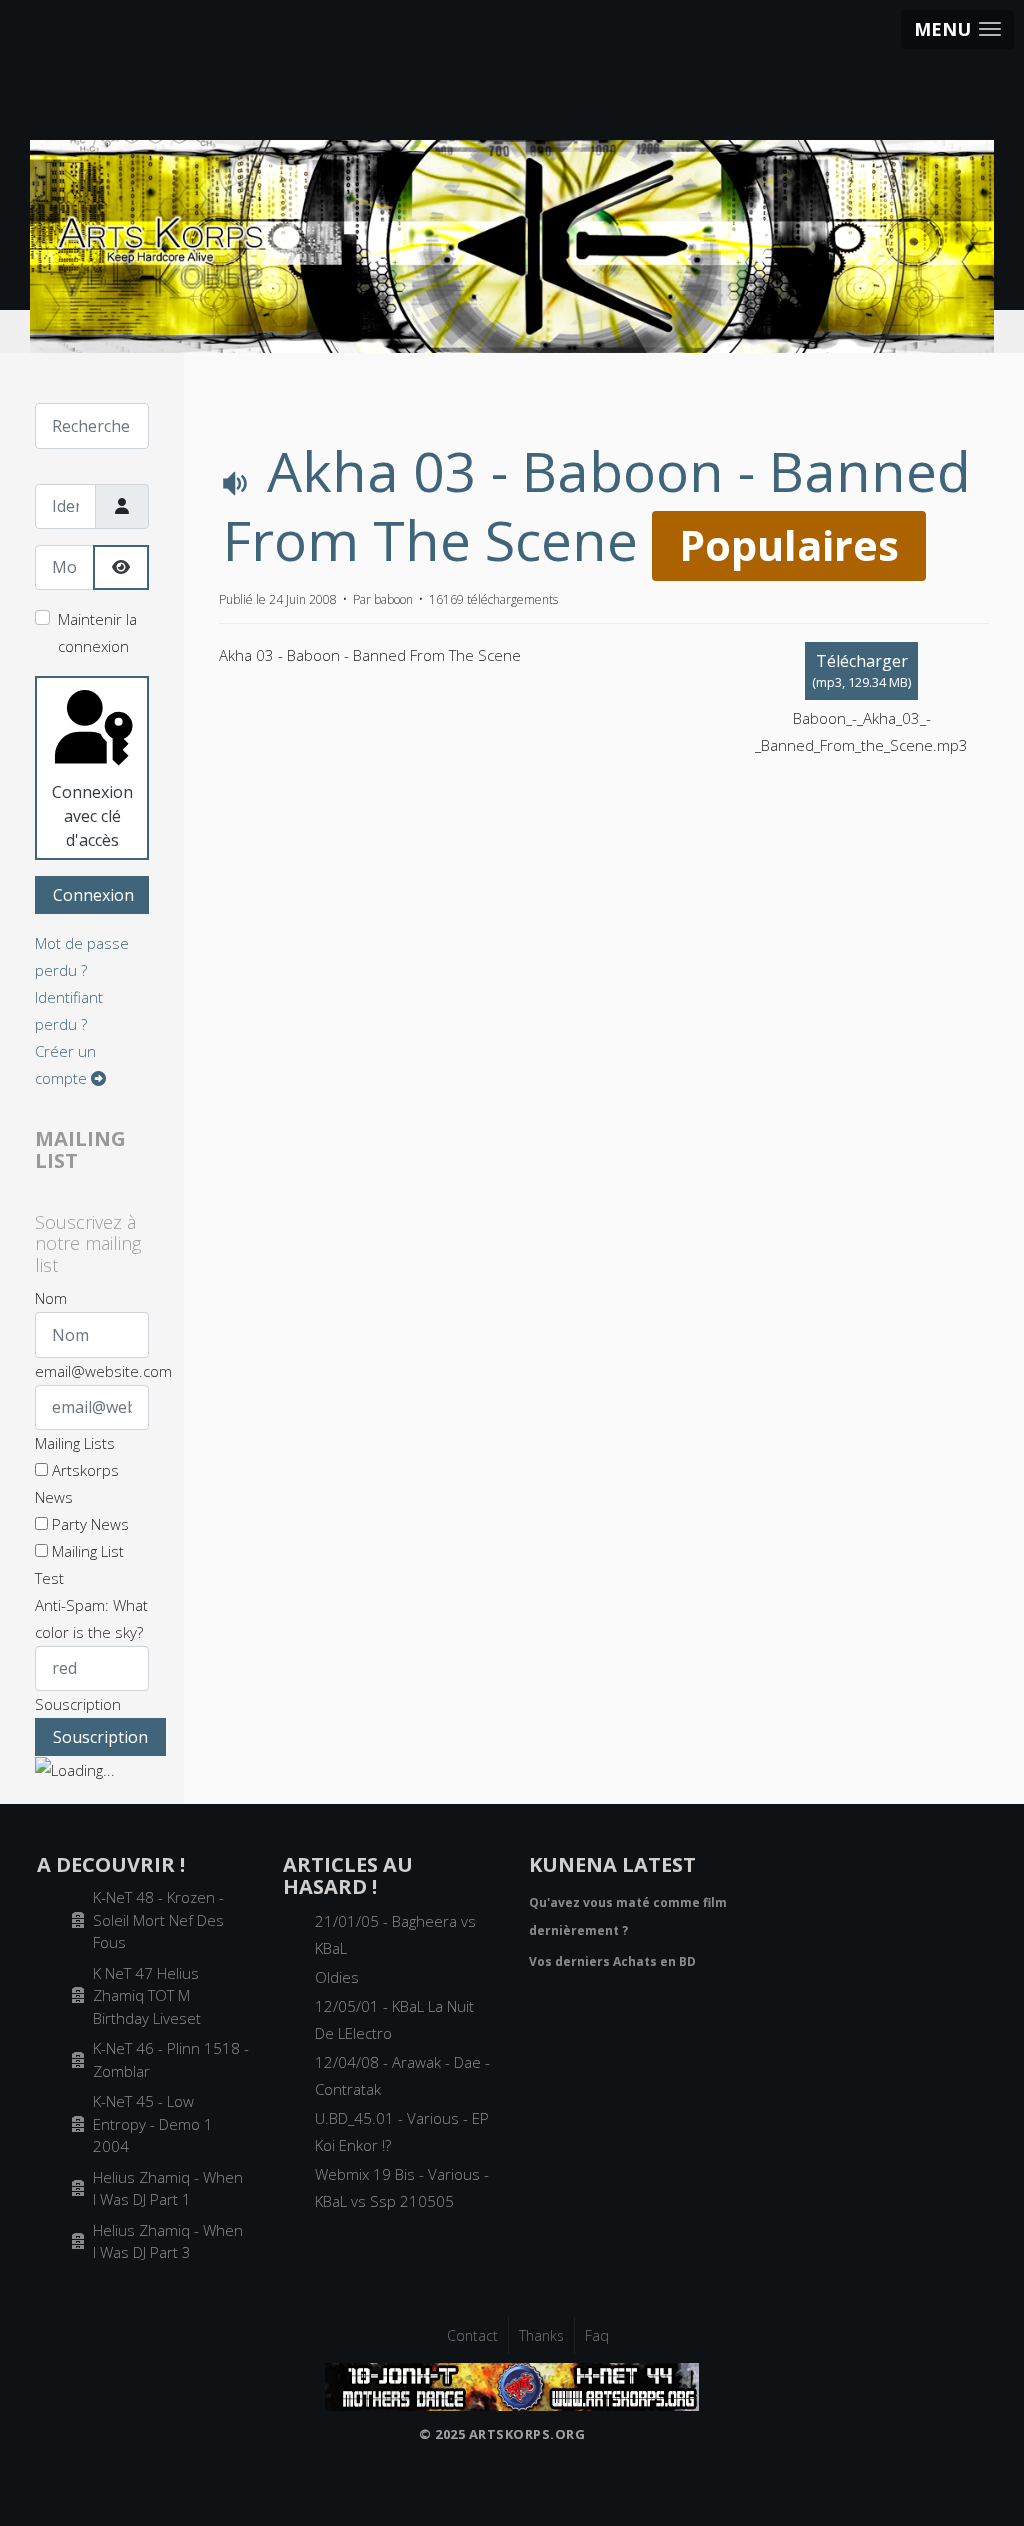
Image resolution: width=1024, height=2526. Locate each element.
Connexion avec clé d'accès (92, 816)
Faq (597, 2335)
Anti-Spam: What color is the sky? (91, 1618)
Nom (51, 1298)
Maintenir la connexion (97, 632)
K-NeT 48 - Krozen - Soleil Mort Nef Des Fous (158, 1919)
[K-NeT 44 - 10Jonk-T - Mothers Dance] (512, 2385)
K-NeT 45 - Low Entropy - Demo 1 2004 (153, 2123)
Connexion (93, 895)
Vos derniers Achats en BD (612, 1961)
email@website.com (103, 1371)
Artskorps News (77, 1483)
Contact (472, 2335)
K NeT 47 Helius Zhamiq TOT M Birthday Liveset (147, 1995)
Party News (88, 1524)
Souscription (78, 1704)
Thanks (541, 2335)
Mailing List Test (79, 1564)
